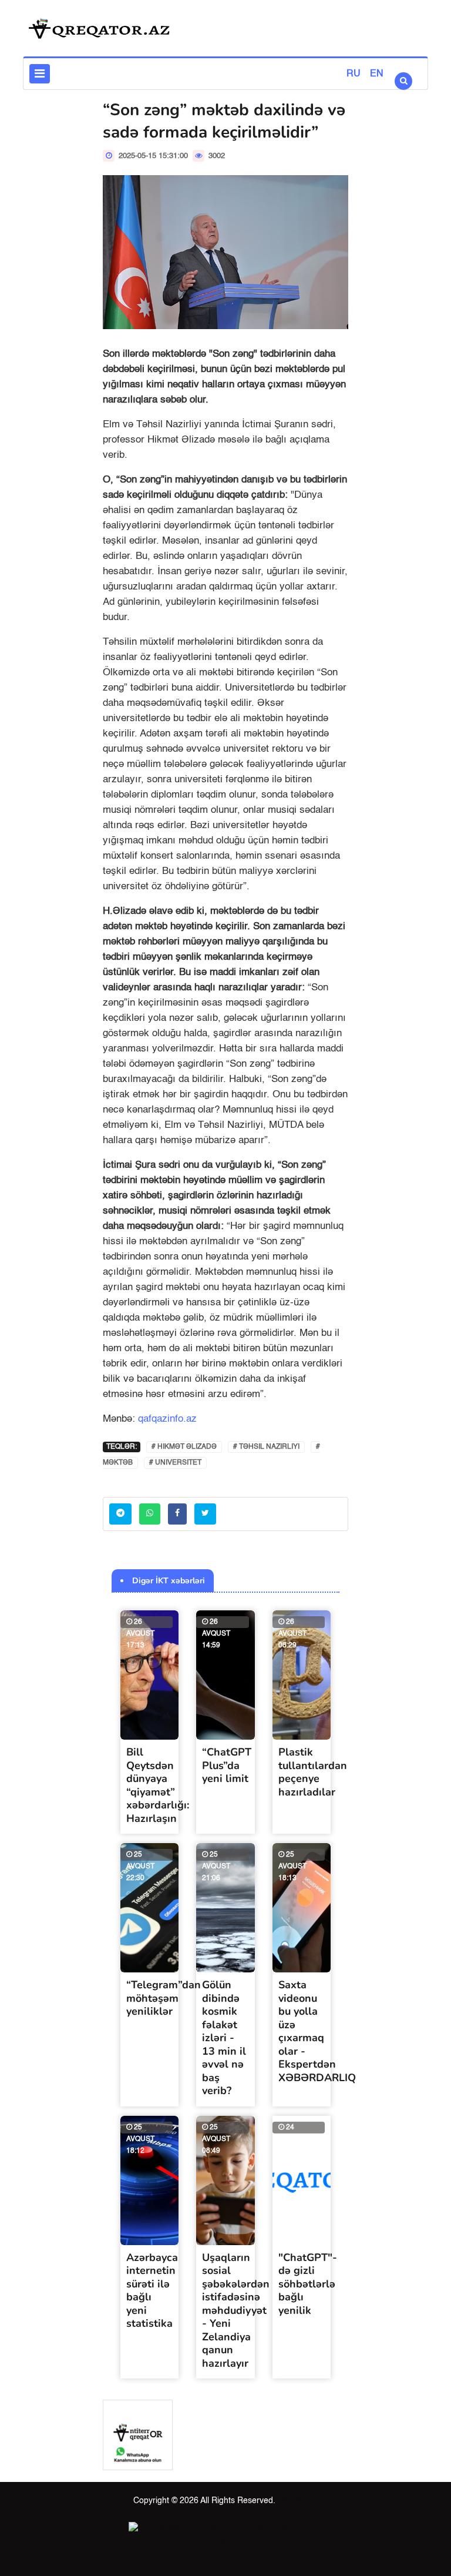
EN (377, 74)
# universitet (175, 1463)
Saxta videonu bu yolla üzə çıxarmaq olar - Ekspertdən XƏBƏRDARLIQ (317, 2031)
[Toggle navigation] (40, 74)
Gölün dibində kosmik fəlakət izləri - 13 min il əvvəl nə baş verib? (224, 2038)
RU (354, 74)
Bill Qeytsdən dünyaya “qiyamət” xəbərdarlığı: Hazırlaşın (158, 1785)
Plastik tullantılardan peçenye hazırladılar (313, 1772)
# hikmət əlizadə (184, 1447)
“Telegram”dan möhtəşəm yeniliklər (164, 1998)
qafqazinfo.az (167, 1419)
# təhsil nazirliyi (266, 1447)
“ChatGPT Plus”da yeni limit (227, 1765)
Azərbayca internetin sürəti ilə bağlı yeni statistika (152, 2291)
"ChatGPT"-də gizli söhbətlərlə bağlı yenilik (308, 2284)
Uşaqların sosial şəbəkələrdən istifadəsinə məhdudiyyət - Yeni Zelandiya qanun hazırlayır (236, 2310)
